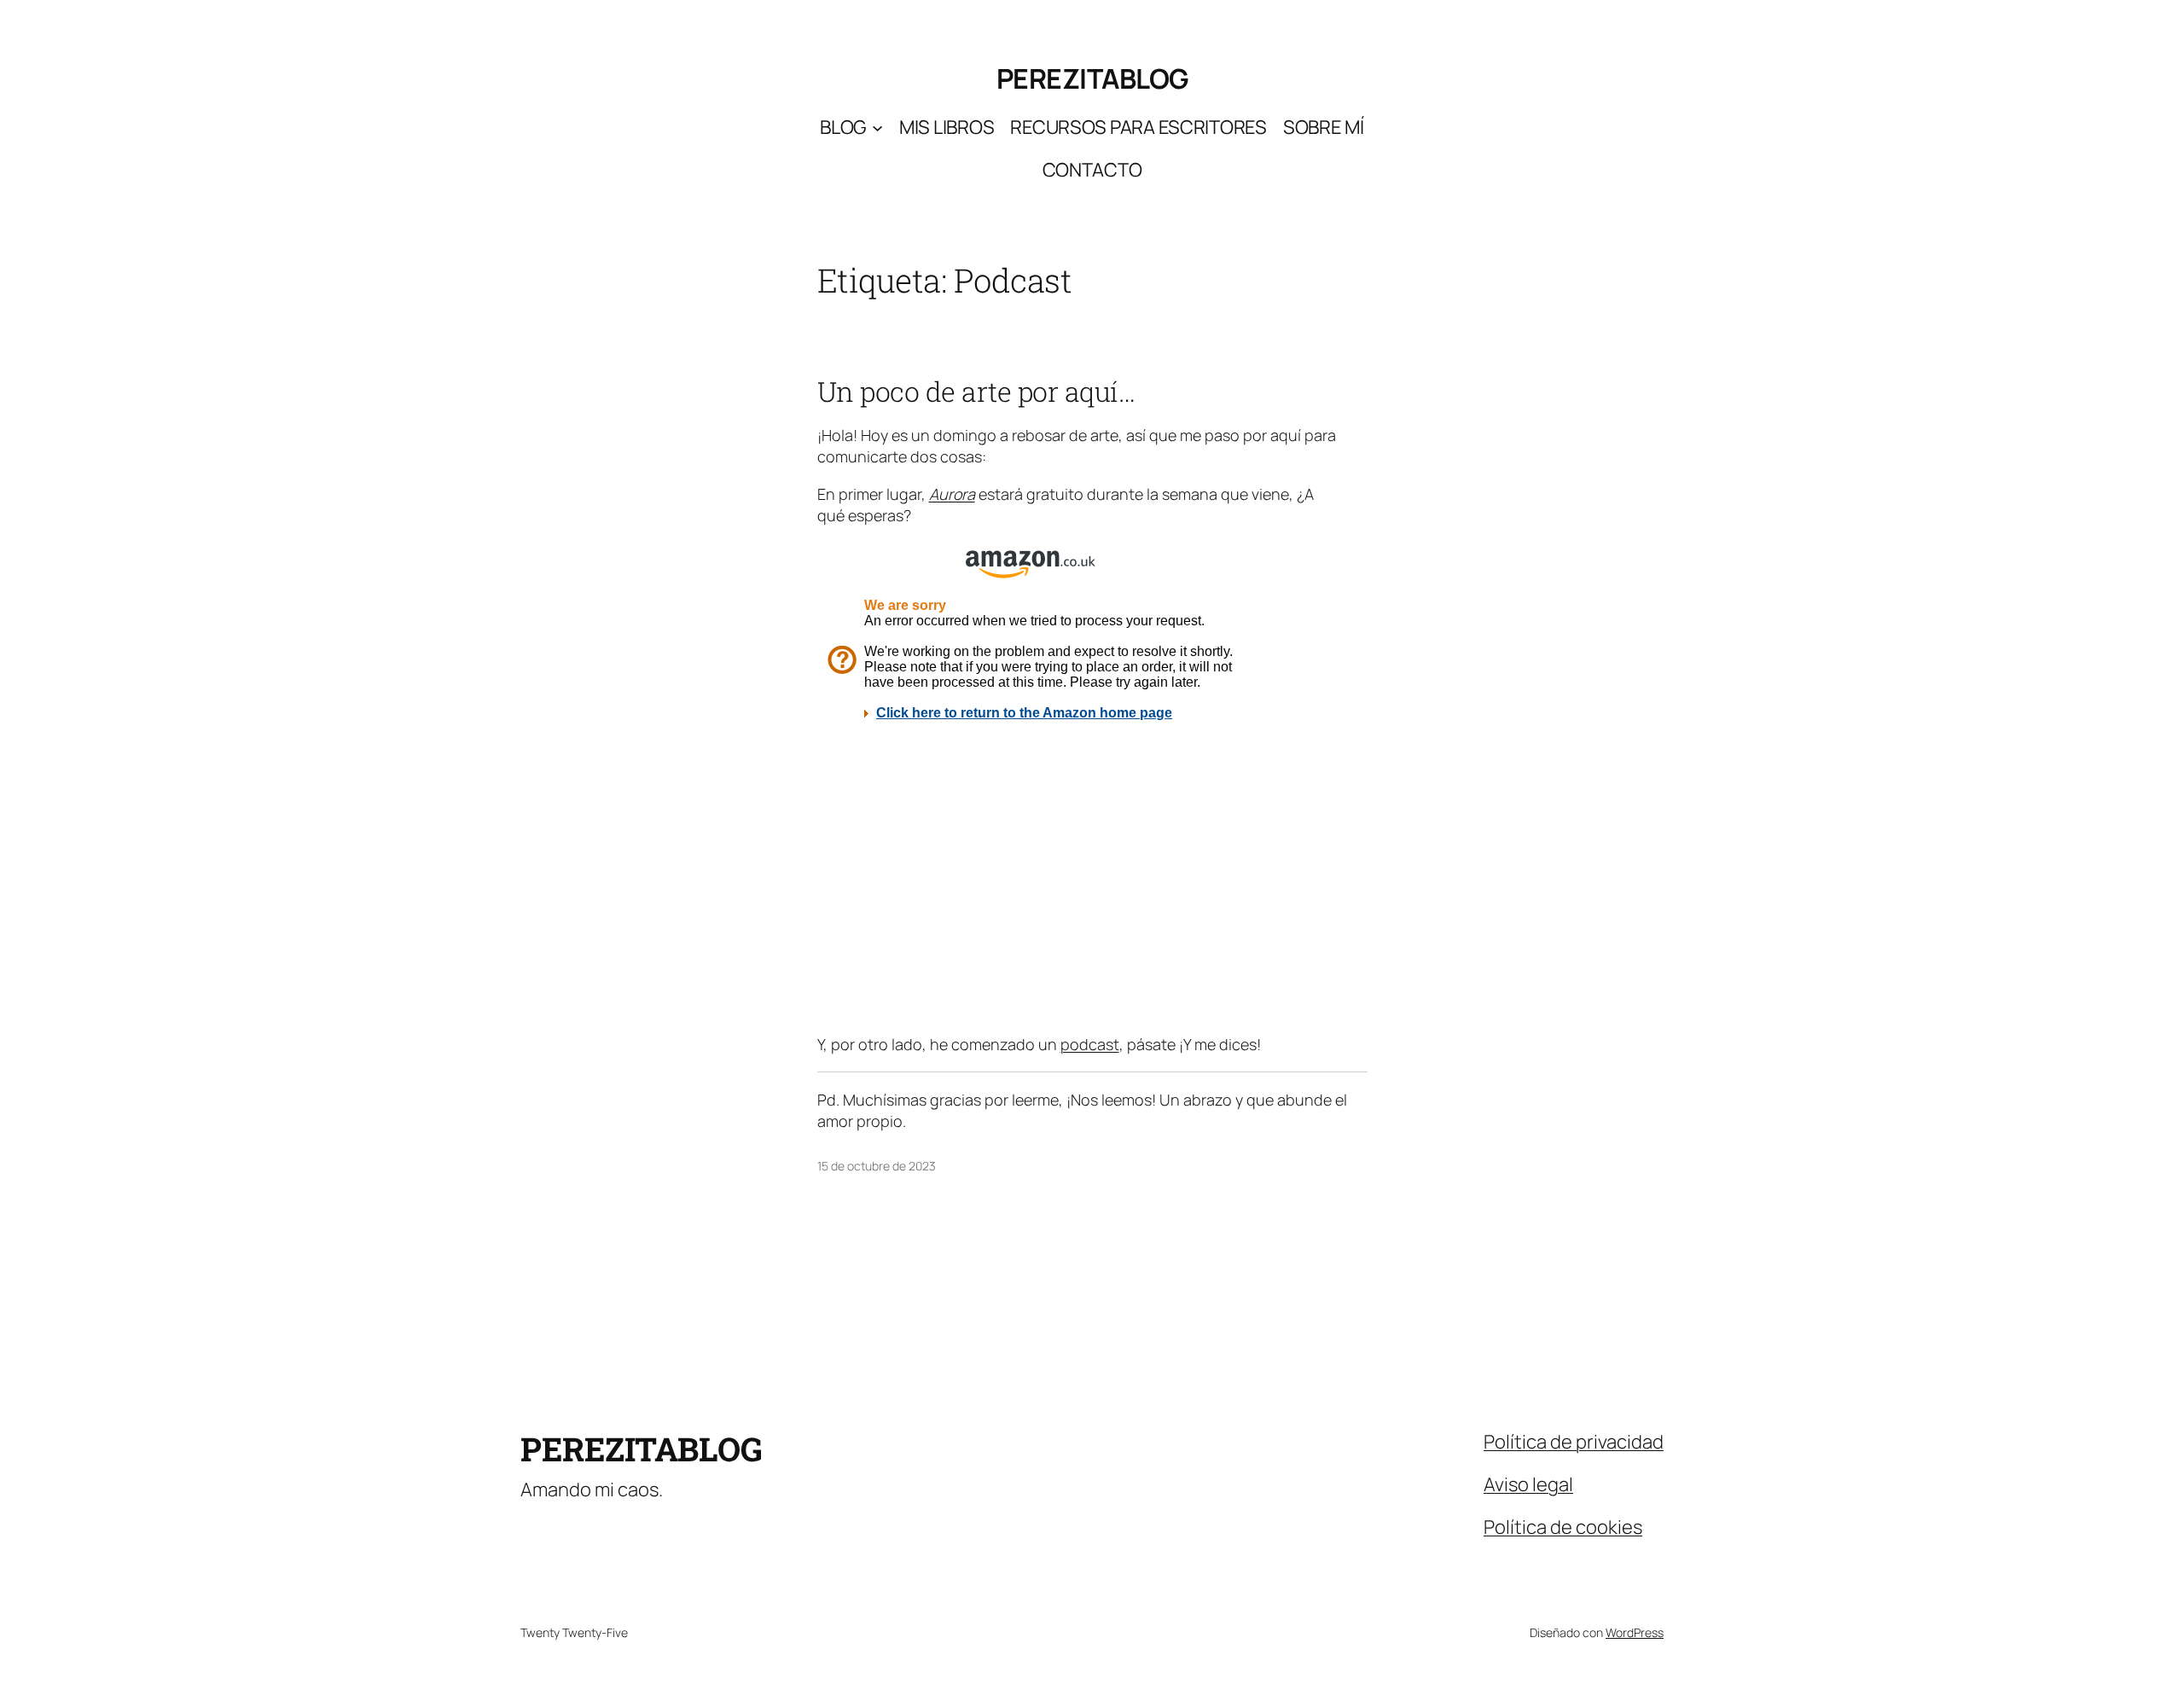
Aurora (952, 494)
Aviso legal (1528, 1484)
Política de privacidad (1574, 1442)
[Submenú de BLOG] (877, 128)
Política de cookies (1563, 1527)
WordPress (1635, 1632)
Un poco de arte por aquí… (976, 392)
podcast (1090, 1044)
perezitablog (1092, 78)
